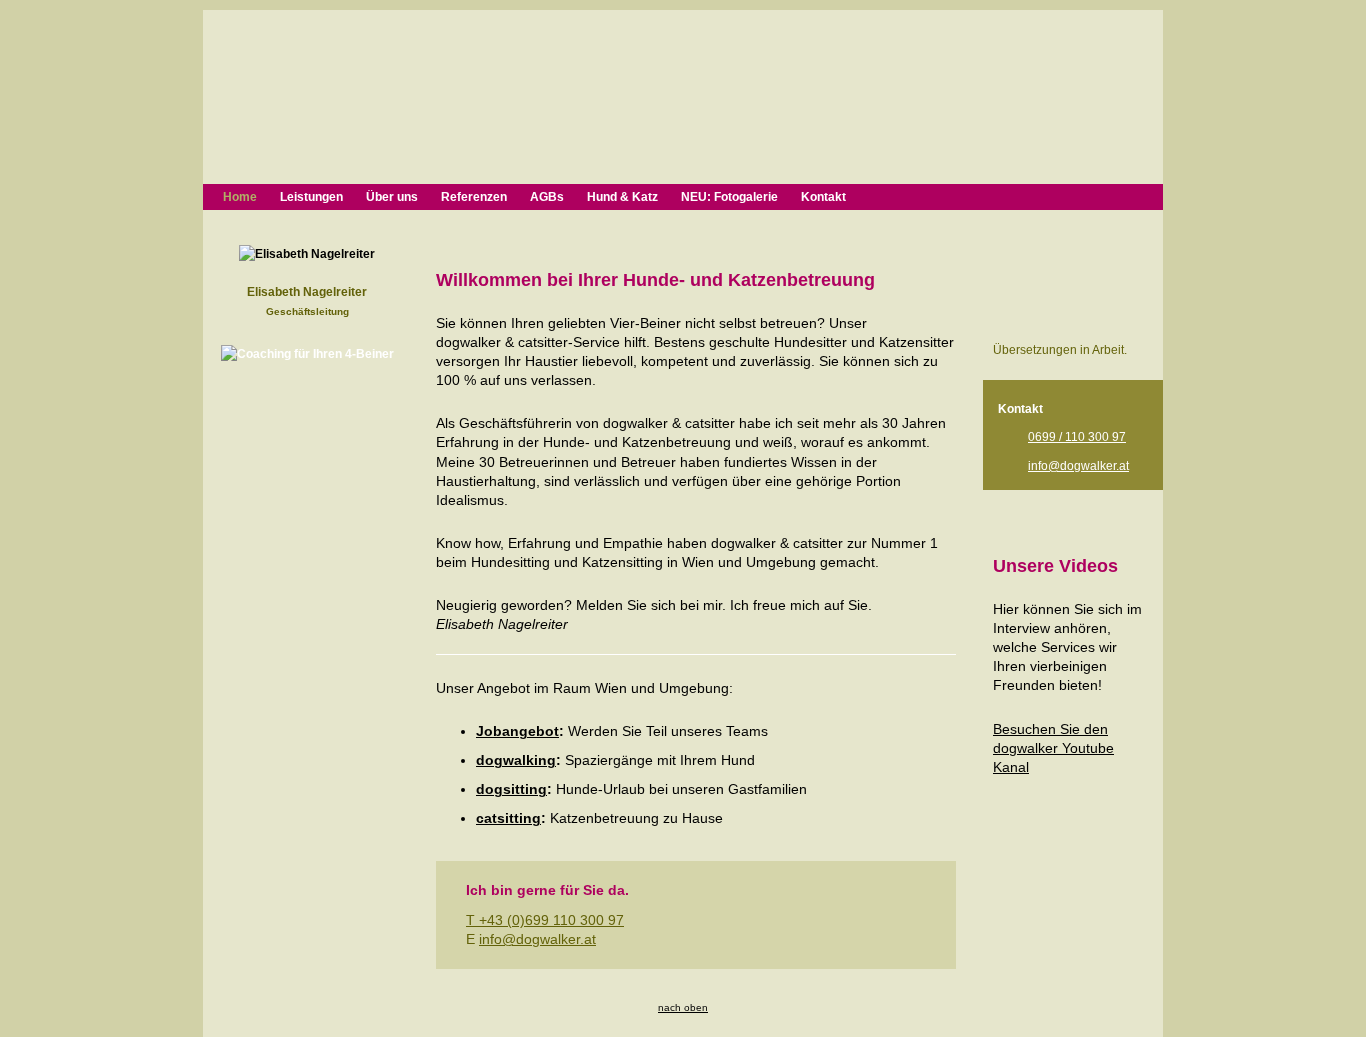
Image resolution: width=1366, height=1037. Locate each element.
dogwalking (516, 760)
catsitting (508, 818)
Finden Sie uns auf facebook (1073, 255)
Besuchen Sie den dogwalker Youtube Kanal (1053, 748)
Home (240, 197)
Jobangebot (517, 731)
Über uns (392, 197)
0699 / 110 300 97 (1077, 437)
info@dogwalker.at (537, 939)
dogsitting (511, 789)
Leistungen (311, 197)
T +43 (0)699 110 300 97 (545, 920)
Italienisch (1057, 328)
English (1009, 328)
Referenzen (474, 197)
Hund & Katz (622, 197)
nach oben (683, 1007)
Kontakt (823, 197)
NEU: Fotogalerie (729, 197)
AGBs (547, 197)
